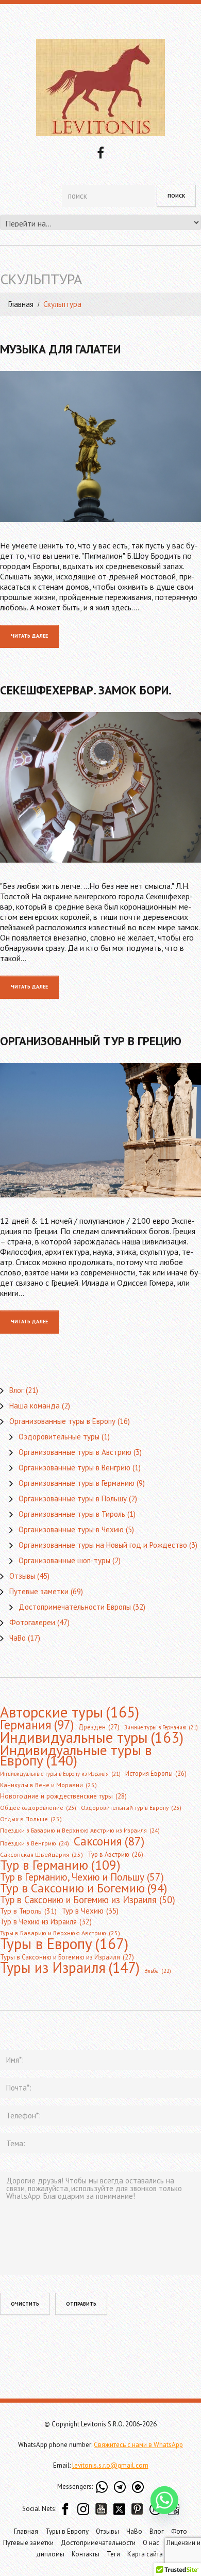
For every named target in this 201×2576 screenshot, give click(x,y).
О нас (151, 2543)
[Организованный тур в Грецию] (100, 1130)
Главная (21, 304)
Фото (179, 2531)
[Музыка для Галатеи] (100, 447)
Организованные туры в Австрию (75, 1452)
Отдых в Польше (31, 1819)
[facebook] (100, 152)
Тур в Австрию (115, 1854)
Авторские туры (70, 1712)
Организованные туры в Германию (77, 1483)
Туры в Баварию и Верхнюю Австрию (60, 1933)
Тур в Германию (60, 1865)
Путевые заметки (39, 1591)
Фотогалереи (32, 1622)
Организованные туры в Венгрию (74, 1468)
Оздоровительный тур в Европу (131, 1808)
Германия (37, 1725)
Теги (113, 2554)
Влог (16, 1390)
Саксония (109, 1841)
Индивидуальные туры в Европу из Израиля (60, 1774)
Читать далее (29, 636)
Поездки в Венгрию (35, 1843)
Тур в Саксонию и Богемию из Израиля (88, 1900)
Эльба (158, 1971)
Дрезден (99, 1727)
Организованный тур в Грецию (91, 1041)
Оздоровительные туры (59, 1437)
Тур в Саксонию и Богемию (83, 1888)
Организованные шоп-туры (64, 1560)
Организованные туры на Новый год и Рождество (103, 1545)
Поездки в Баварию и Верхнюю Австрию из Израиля (80, 1830)
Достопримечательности (98, 2543)
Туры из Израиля (70, 1968)
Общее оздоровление (38, 1808)
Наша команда (35, 1406)
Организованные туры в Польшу (73, 1498)
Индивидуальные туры (92, 1738)
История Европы (156, 1773)
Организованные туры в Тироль (72, 1514)
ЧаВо (18, 1638)
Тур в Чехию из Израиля (46, 1922)
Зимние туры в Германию (161, 1727)
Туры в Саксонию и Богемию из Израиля (67, 1957)
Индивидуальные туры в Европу (76, 1755)
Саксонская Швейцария (41, 1854)
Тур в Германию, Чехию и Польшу (82, 1877)
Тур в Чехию (90, 1910)
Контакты (86, 2554)
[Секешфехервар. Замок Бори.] (100, 788)
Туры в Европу (64, 1943)
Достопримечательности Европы (75, 1607)
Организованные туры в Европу (62, 1421)
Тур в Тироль (28, 1911)
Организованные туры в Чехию (71, 1529)
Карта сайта (145, 2554)
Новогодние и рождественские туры (63, 1796)
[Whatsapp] (164, 2500)
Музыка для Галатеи (60, 349)
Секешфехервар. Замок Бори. (86, 690)
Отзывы (22, 1576)
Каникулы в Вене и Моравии (48, 1785)
